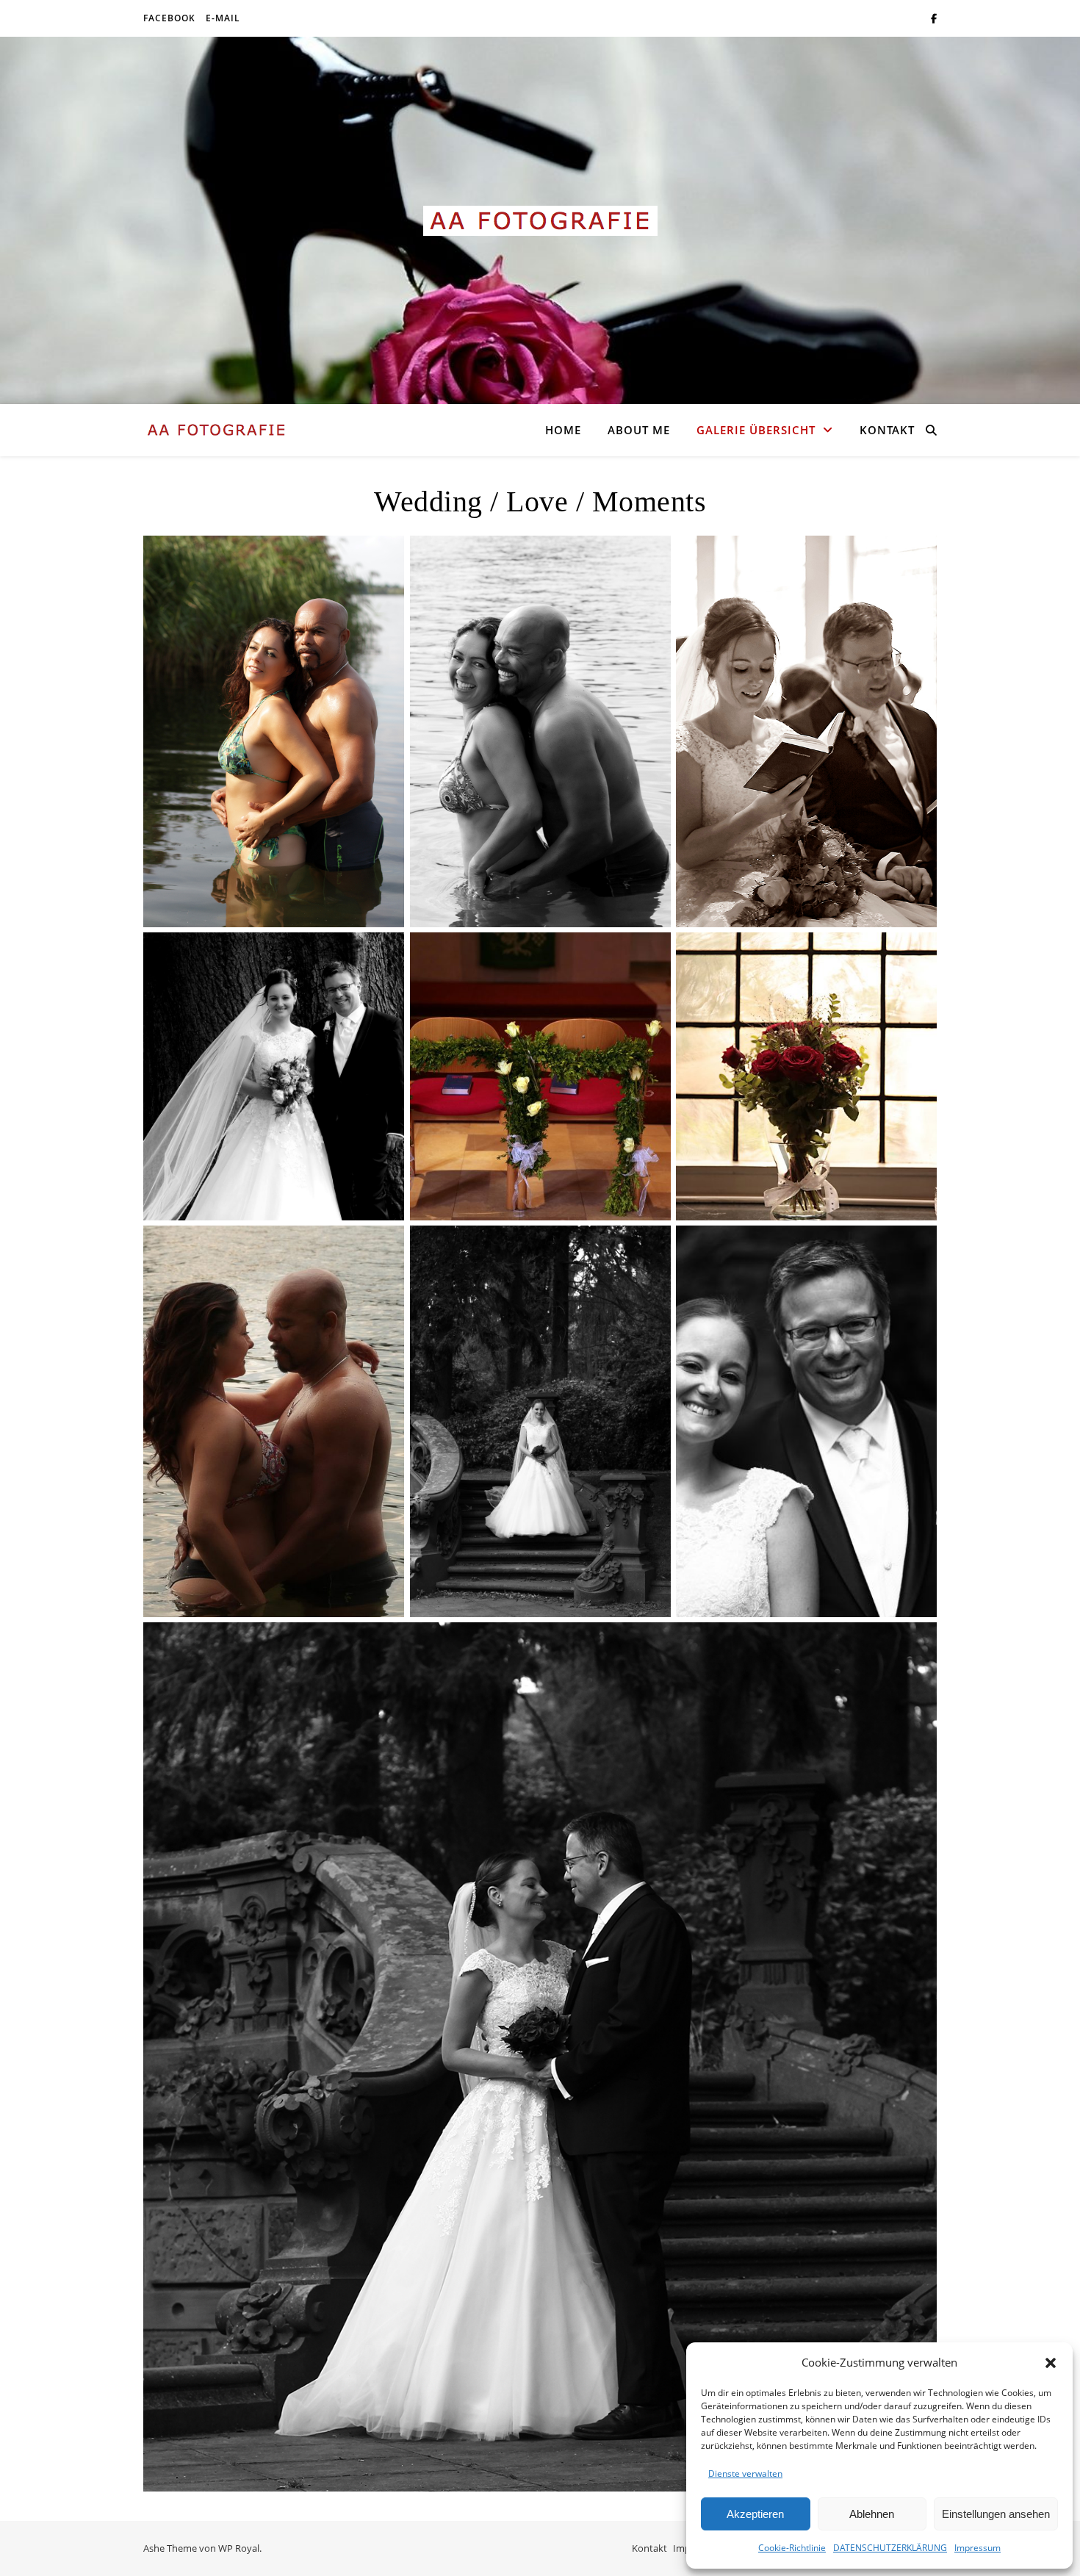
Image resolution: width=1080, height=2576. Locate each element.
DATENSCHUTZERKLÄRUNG (890, 2548)
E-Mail (223, 18)
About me (639, 430)
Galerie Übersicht (756, 430)
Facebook (169, 18)
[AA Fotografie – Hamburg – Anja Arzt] (540, 221)
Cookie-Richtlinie (792, 2548)
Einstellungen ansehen (996, 2514)
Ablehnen (872, 2514)
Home (563, 430)
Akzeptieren (755, 2514)
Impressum (978, 2548)
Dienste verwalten (745, 2474)
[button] (1051, 2363)
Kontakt (887, 430)
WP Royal (239, 2548)
